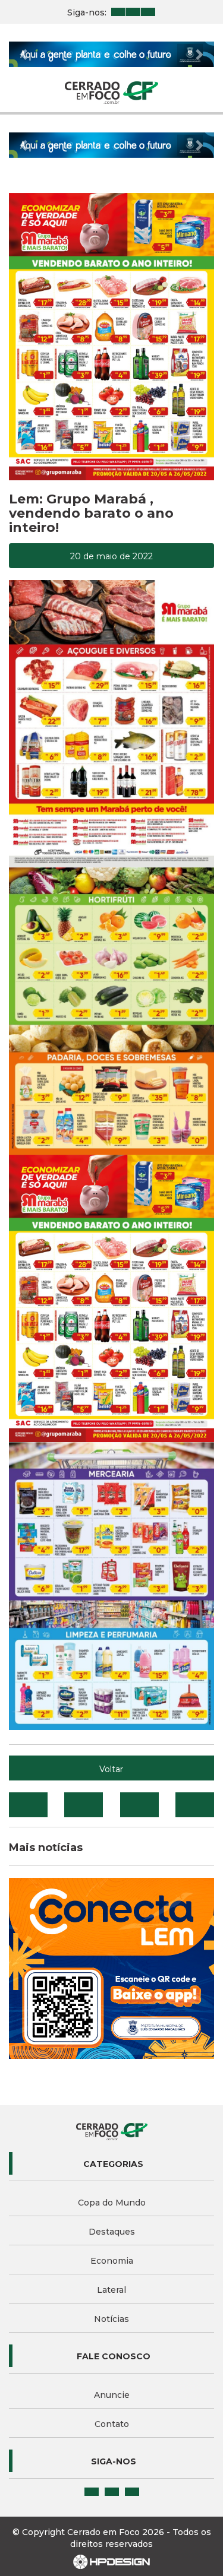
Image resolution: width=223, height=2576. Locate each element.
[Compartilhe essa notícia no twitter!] (84, 1805)
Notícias (111, 2319)
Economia (112, 2261)
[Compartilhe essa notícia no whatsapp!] (195, 1805)
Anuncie (112, 2395)
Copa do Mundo (112, 2203)
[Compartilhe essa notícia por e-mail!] (139, 1805)
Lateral (111, 2290)
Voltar (111, 1769)
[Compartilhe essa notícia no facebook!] (28, 1805)
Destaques (112, 2232)
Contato (112, 2424)
